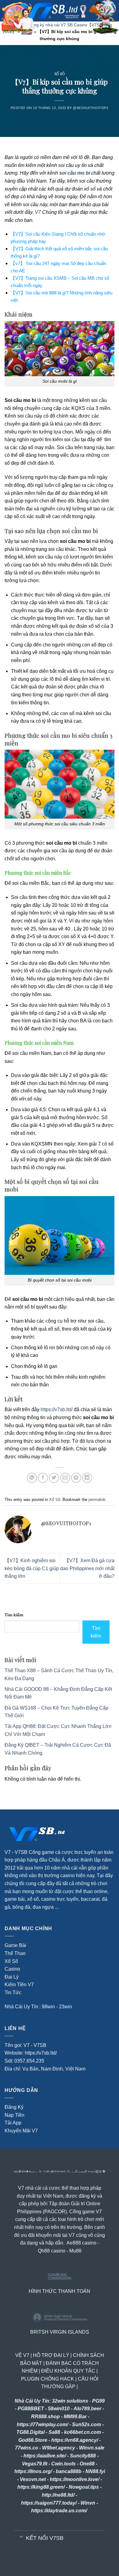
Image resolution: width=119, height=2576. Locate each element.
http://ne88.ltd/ (58, 2495)
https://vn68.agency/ (75, 2440)
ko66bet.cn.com (83, 2432)
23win (65, 2007)
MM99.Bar (75, 2417)
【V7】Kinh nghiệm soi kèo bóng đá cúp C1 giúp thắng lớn (32, 1568)
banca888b (69, 2471)
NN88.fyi (95, 2471)
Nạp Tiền (14, 2115)
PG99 (98, 2401)
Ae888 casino (81, 2243)
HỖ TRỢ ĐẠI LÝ (51, 2355)
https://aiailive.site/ (45, 2456)
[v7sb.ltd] (65, 11)
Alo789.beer (87, 2409)
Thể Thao (15, 1953)
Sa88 (54, 2432)
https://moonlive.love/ (74, 2479)
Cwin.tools (63, 2464)
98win (48, 2007)
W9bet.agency (59, 2448)
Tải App (13, 2123)
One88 (87, 2464)
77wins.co (27, 2448)
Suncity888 (83, 2456)
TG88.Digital (31, 2432)
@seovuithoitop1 (91, 108)
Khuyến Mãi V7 (21, 2131)
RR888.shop (45, 2417)
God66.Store (33, 2440)
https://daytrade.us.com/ (59, 2511)
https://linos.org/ (33, 2471)
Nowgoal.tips (84, 2487)
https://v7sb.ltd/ (57, 1409)
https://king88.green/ (41, 2487)
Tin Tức (13, 1993)
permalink (97, 1500)
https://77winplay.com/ (42, 2424)
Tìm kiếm (14, 1615)
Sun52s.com (87, 2424)
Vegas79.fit (35, 2464)
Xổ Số (60, 74)
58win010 (59, 2409)
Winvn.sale (92, 2448)
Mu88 (75, 2251)
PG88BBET (31, 2409)
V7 (38, 212)
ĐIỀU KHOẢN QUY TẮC (68, 2371)
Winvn (88, 2503)
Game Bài (15, 1945)
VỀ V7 (22, 2355)
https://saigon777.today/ (49, 2503)
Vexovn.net (33, 2479)
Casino (12, 1969)
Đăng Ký (14, 2107)
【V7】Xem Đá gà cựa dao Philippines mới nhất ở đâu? (87, 1568)
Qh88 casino (52, 2251)
